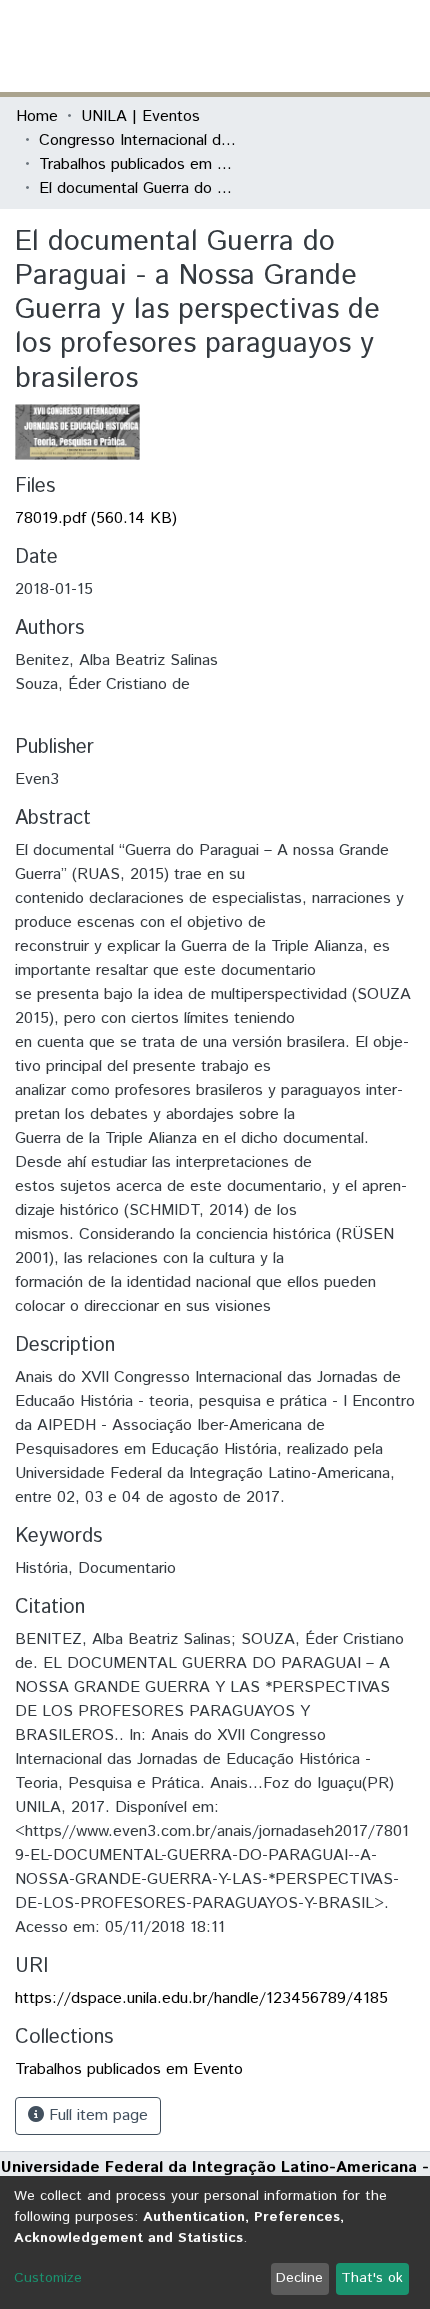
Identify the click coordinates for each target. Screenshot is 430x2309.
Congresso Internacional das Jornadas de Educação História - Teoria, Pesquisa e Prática (139, 140)
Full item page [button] (96, 2115)
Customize (48, 2278)
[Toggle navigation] (402, 46)
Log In (339, 45)
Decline (299, 2278)
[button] (297, 46)
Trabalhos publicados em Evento (139, 164)
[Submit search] (268, 46)
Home (37, 116)
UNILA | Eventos (140, 116)
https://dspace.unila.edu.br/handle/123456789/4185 (201, 1998)
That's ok (372, 2278)
